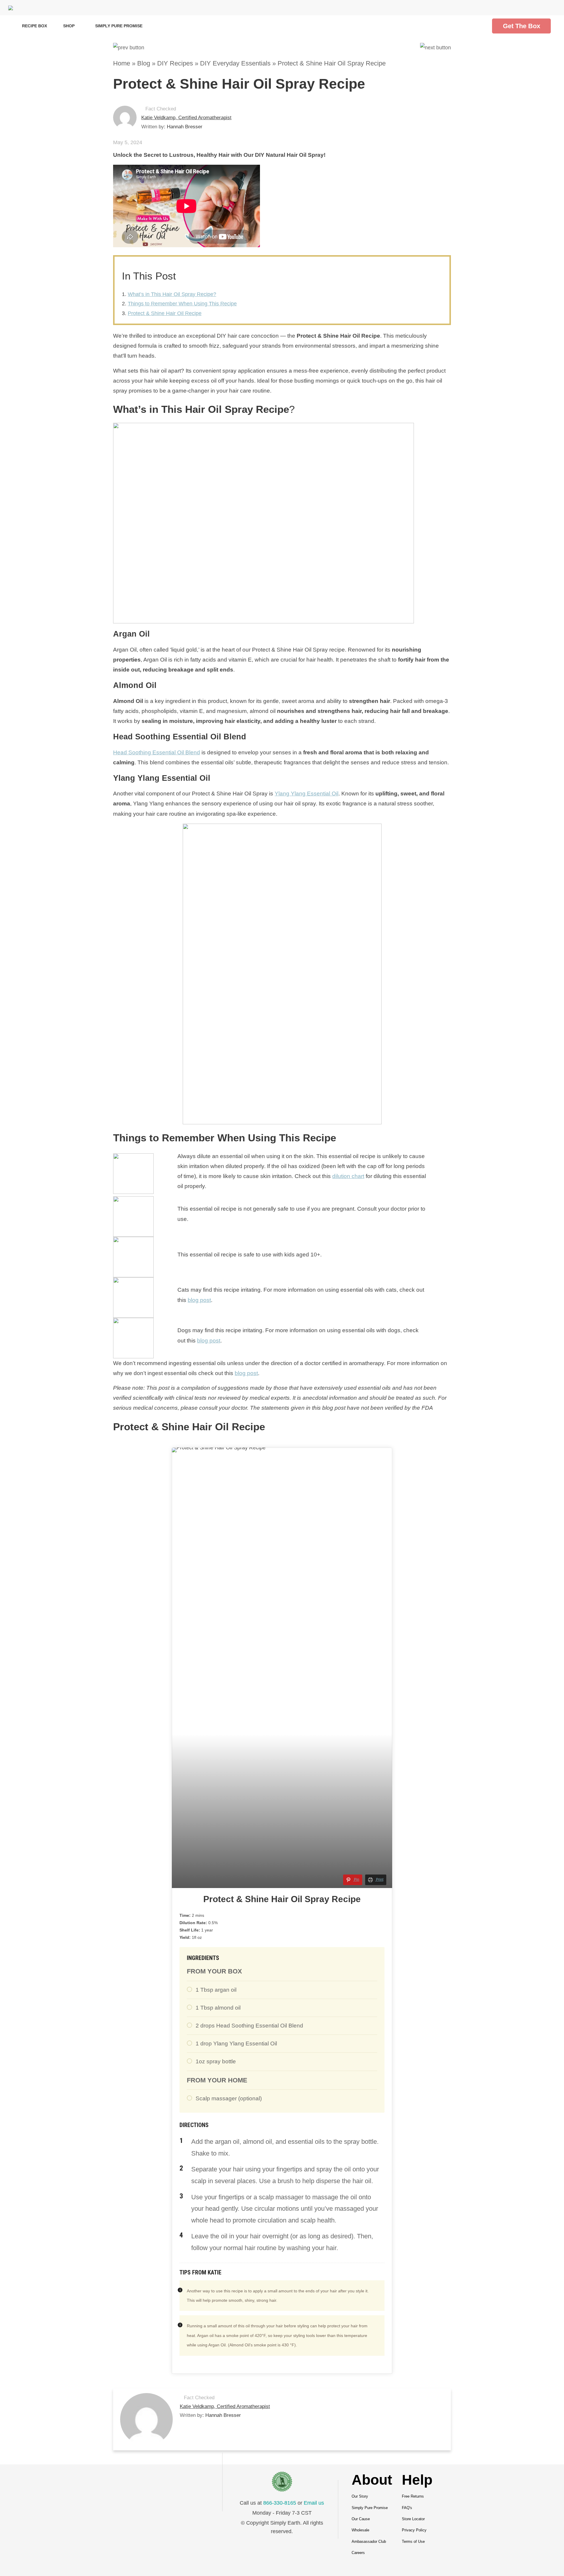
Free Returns (413, 2496)
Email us (314, 2503)
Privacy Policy (414, 2530)
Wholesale (360, 2530)
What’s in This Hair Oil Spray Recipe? (172, 294)
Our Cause (361, 2519)
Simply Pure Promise (119, 26)
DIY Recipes (175, 63)
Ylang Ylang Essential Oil (307, 794)
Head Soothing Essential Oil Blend (157, 752)
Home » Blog (132, 63)
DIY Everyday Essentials (235, 63)
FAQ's (407, 2508)
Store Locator (413, 2519)
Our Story (360, 2496)
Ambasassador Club (369, 2541)
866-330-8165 (280, 2503)
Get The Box (522, 26)
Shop (69, 26)
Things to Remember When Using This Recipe (182, 304)
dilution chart (348, 1176)
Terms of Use (413, 2541)
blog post (199, 1300)
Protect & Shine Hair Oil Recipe (165, 313)
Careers (358, 2553)
